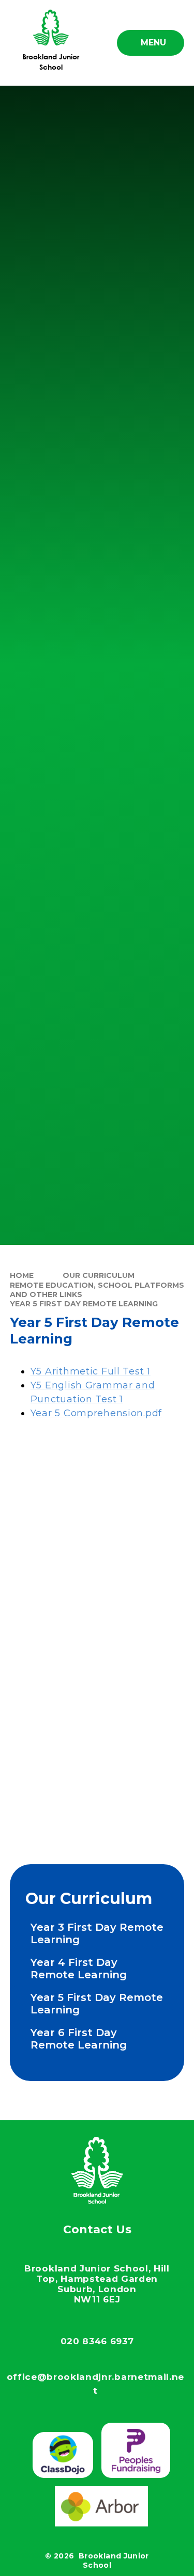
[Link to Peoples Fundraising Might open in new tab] (136, 2450)
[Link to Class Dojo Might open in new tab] (63, 2455)
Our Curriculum (99, 1275)
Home (22, 1275)
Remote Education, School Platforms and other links (97, 1290)
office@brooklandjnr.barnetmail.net (95, 2384)
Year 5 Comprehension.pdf (96, 1413)
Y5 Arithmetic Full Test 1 (91, 1371)
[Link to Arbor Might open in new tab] (101, 2506)
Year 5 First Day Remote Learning (84, 1304)
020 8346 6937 (97, 2341)
